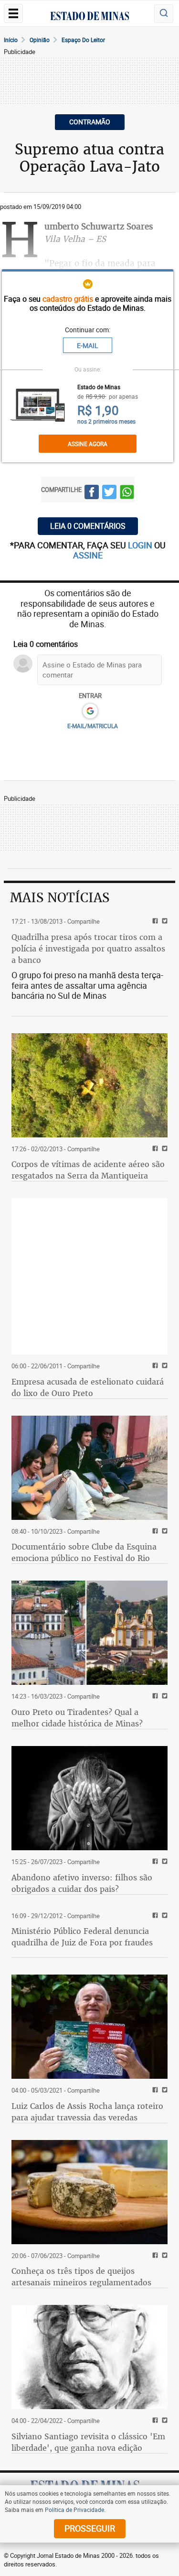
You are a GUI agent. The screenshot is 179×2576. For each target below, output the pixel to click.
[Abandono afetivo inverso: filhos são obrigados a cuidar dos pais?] (89, 1798)
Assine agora (88, 444)
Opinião (40, 40)
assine (88, 555)
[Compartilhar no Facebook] (92, 493)
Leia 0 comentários (88, 526)
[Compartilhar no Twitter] (109, 493)
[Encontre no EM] (164, 14)
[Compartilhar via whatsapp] (127, 493)
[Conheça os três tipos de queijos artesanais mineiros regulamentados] (89, 2192)
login (141, 545)
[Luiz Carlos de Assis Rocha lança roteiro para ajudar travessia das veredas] (89, 2027)
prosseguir (90, 2528)
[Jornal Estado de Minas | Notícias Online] (90, 17)
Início (11, 40)
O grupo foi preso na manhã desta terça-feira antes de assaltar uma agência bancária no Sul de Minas (87, 985)
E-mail (88, 345)
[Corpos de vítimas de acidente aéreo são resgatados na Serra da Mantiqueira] (89, 1085)
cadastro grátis (68, 299)
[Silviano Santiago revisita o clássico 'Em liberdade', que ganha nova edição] (89, 2357)
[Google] (90, 711)
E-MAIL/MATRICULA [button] (93, 726)
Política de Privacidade (74, 2510)
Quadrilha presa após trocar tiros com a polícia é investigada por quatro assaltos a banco (88, 949)
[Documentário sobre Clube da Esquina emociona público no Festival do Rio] (89, 1468)
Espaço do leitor (83, 40)
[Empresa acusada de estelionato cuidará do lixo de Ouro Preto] (89, 1276)
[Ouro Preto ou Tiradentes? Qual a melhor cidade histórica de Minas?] (89, 1633)
